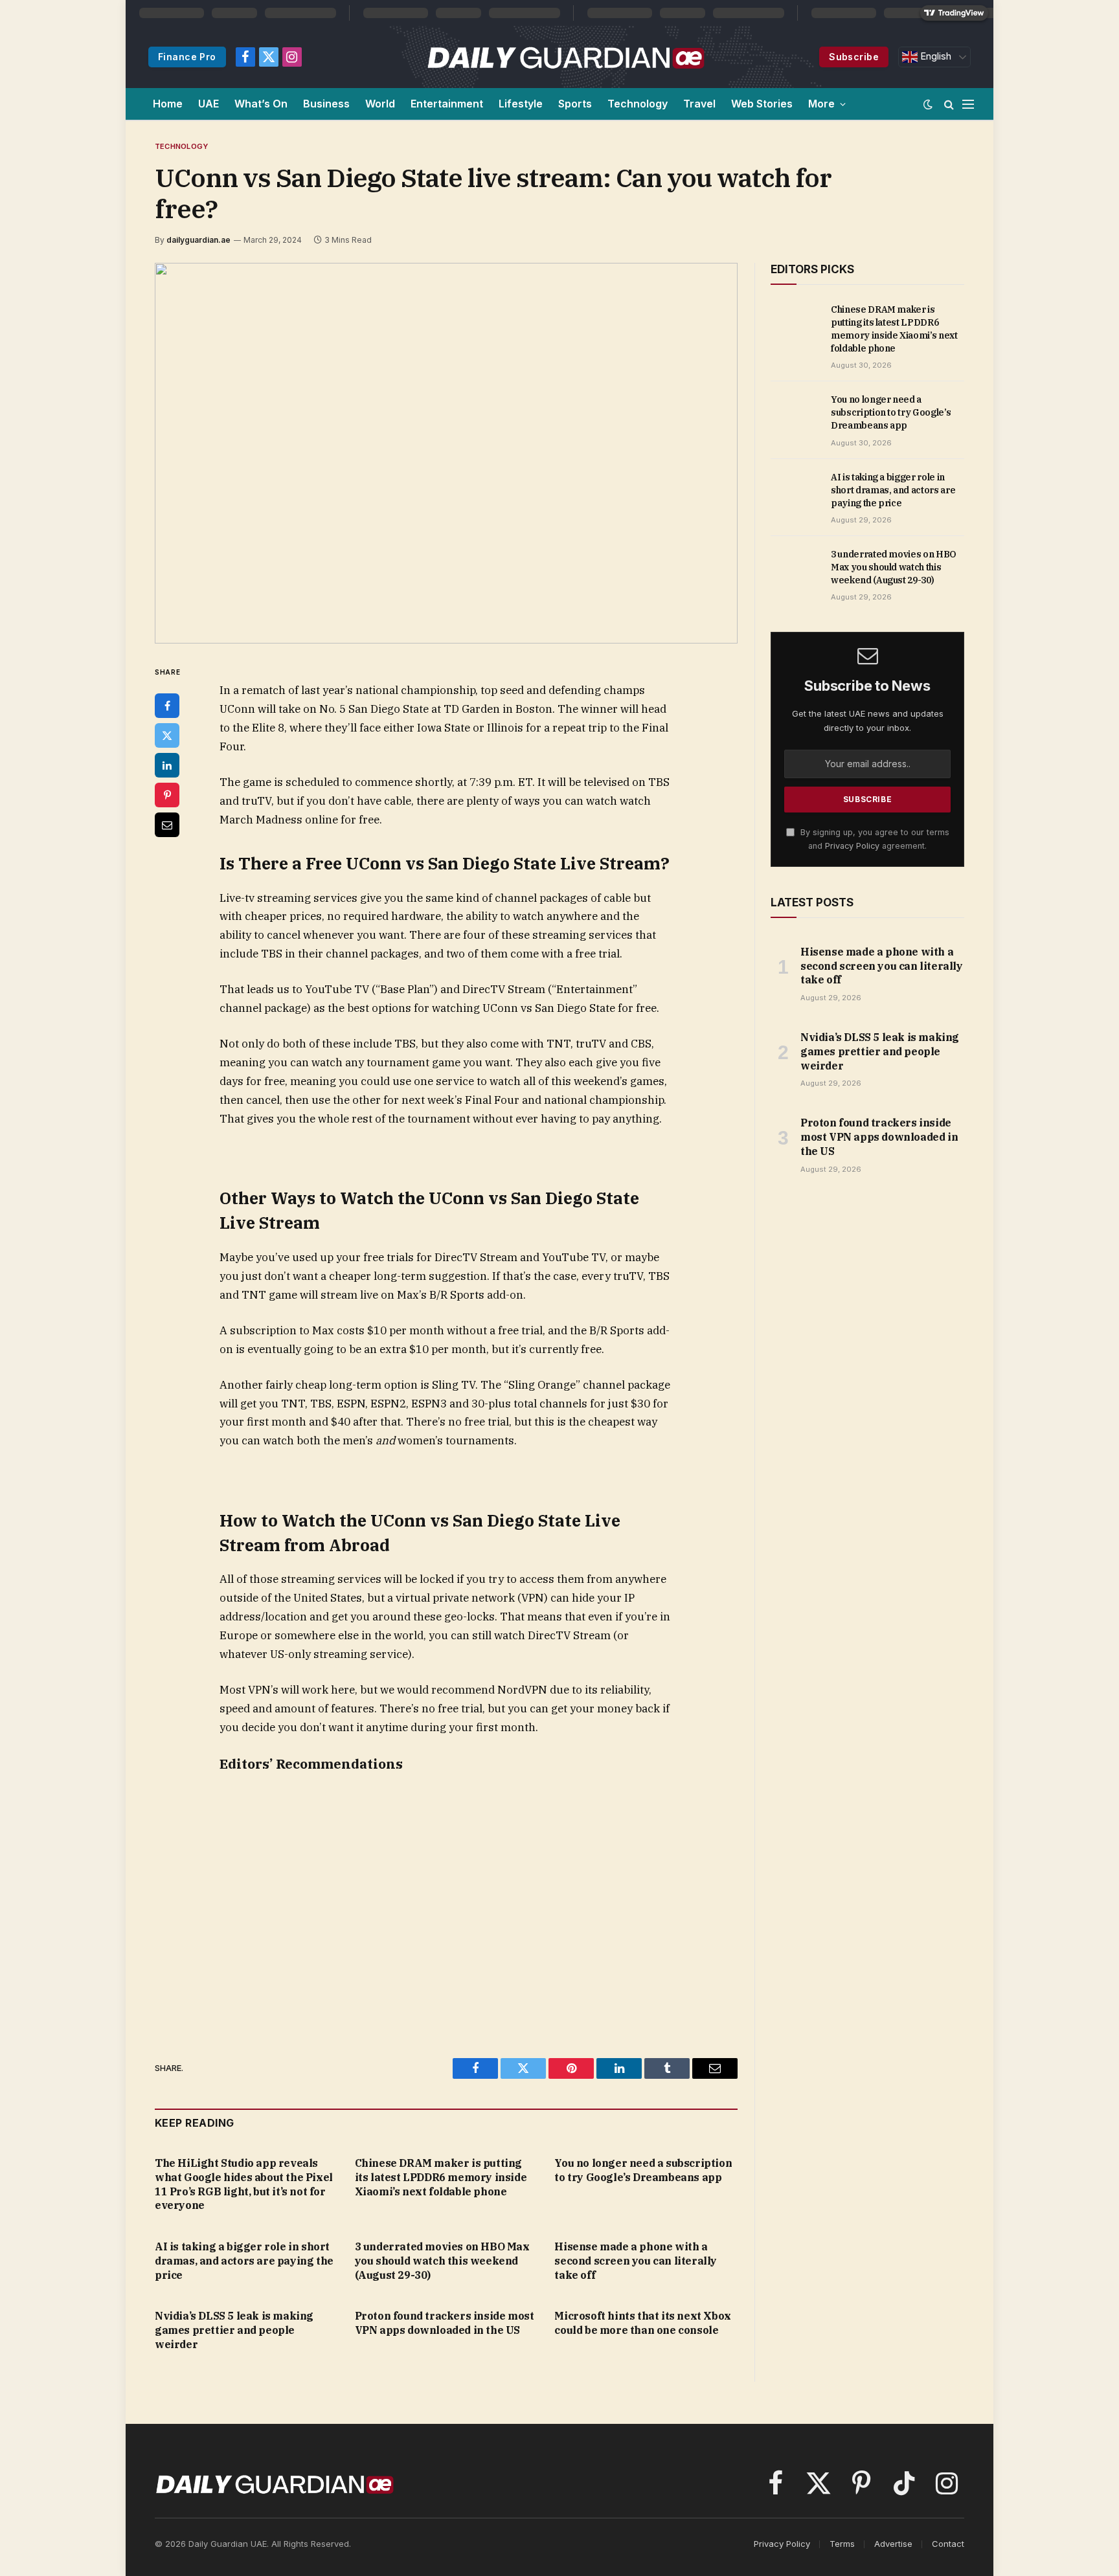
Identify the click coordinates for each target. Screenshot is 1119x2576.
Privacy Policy (852, 846)
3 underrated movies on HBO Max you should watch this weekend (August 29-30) (442, 2261)
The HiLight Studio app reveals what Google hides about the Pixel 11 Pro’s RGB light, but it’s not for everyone (244, 2184)
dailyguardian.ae (198, 240)
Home (168, 104)
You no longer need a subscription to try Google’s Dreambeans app (643, 2170)
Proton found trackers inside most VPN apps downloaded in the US (445, 2323)
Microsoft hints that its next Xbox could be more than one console (642, 2323)
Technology (638, 104)
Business (326, 104)
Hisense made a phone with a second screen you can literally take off (636, 2261)
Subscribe (854, 57)
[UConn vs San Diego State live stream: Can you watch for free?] (446, 453)
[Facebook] (167, 706)
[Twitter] (167, 735)
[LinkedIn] (167, 765)
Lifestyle (521, 104)
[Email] (167, 825)
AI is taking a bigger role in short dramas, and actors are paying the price (244, 2261)
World (380, 104)
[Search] (949, 104)
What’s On (261, 104)
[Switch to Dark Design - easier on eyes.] (928, 104)
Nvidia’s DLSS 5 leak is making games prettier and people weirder (234, 2330)
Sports (575, 104)
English (934, 56)
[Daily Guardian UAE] (565, 57)
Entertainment (447, 104)
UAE (209, 104)
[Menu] (968, 104)
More (821, 104)
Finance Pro (187, 57)
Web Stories (762, 104)
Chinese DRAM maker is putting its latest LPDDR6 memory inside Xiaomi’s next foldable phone (441, 2177)
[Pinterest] (167, 795)
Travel (699, 104)
